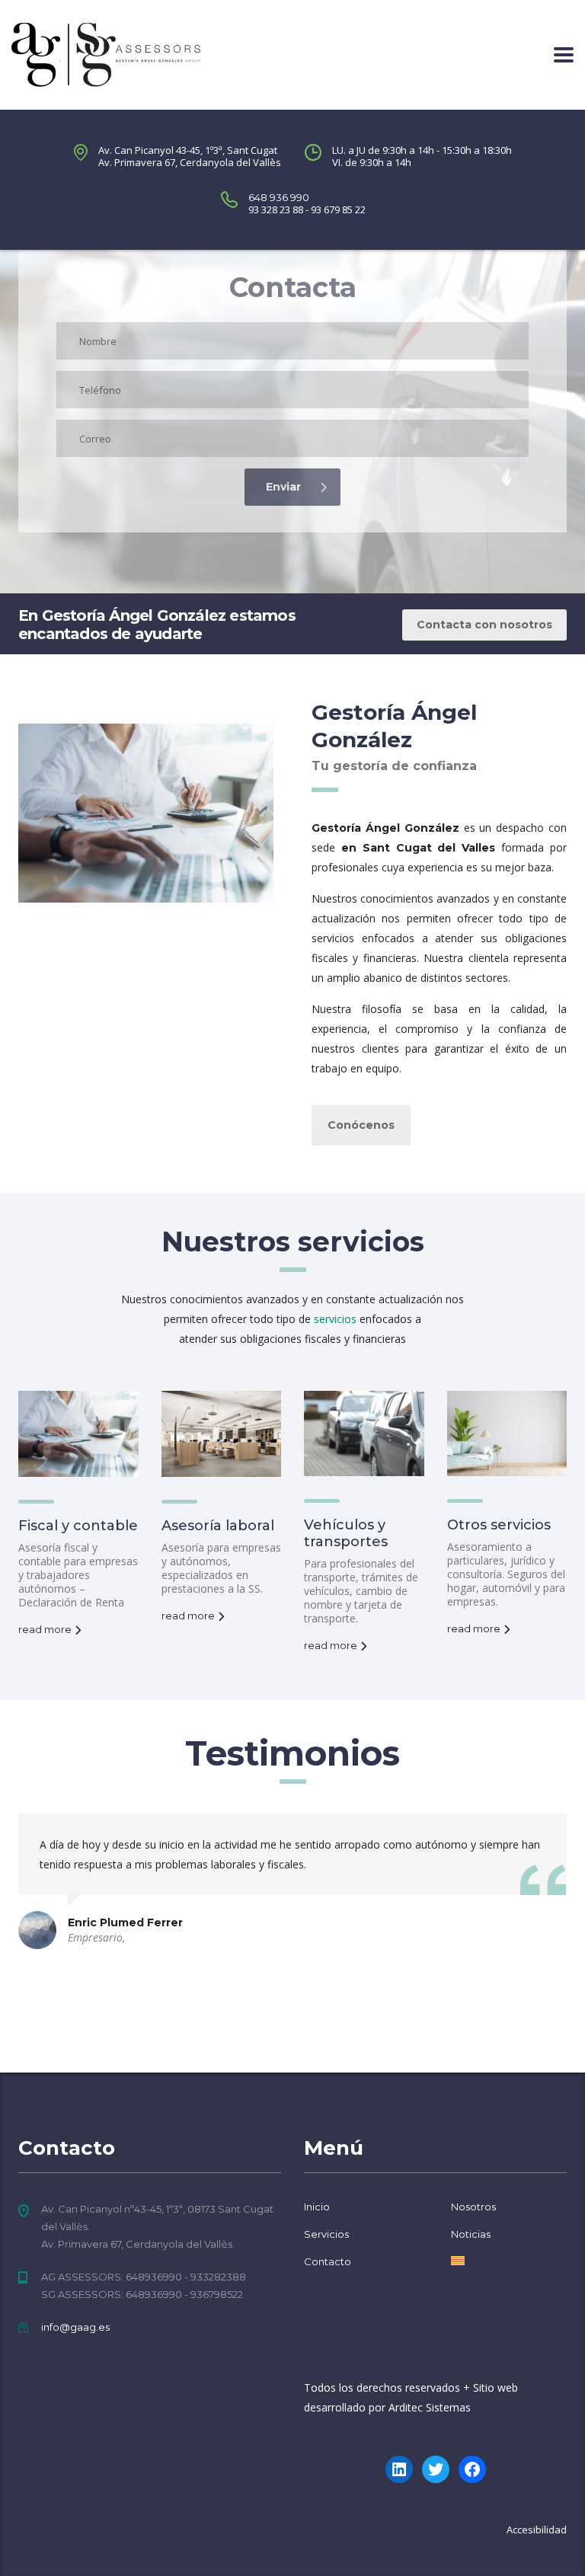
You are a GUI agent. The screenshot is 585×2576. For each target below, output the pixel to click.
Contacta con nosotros (484, 625)
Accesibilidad (537, 2530)
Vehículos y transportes (346, 1533)
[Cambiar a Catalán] (458, 2261)
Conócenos (361, 1125)
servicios (335, 1319)
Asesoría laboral (218, 1526)
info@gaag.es (75, 2327)
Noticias (471, 2234)
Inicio (317, 2207)
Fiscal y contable (78, 1526)
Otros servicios (499, 1525)
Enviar (283, 487)
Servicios (326, 2234)
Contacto (328, 2261)
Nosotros (473, 2207)
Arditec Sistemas (430, 2407)
